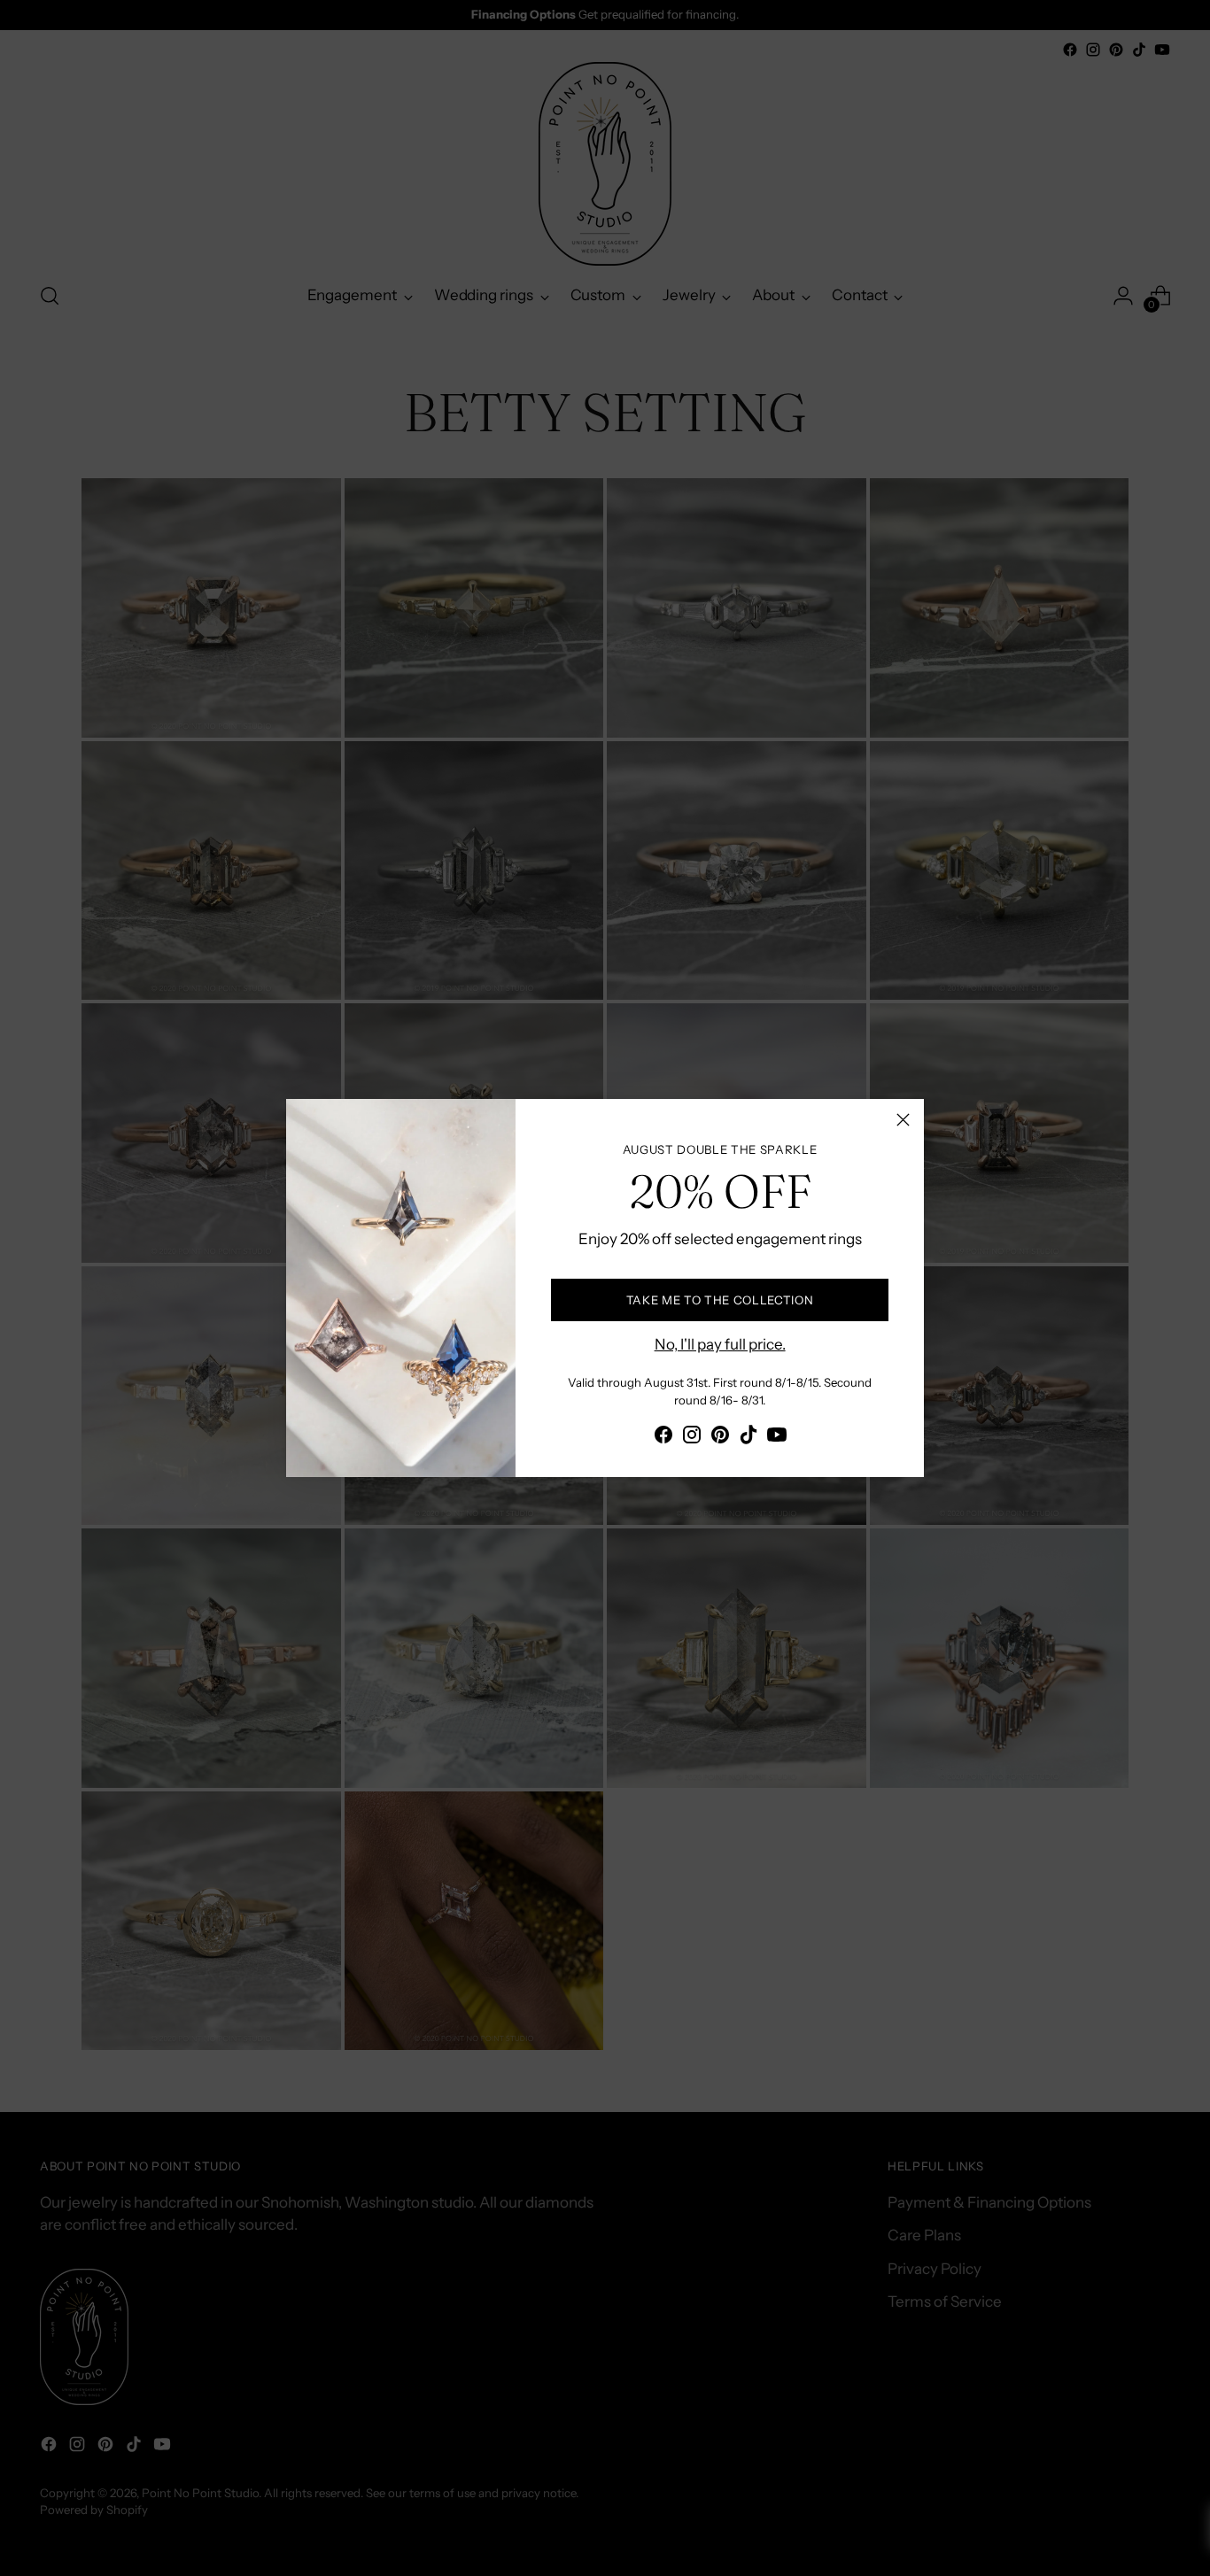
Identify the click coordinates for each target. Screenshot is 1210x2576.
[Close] (903, 1120)
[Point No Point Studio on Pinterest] (720, 1438)
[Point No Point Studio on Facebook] (663, 1438)
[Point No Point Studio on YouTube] (777, 1438)
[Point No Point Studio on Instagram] (692, 1438)
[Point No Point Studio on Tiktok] (748, 1438)
